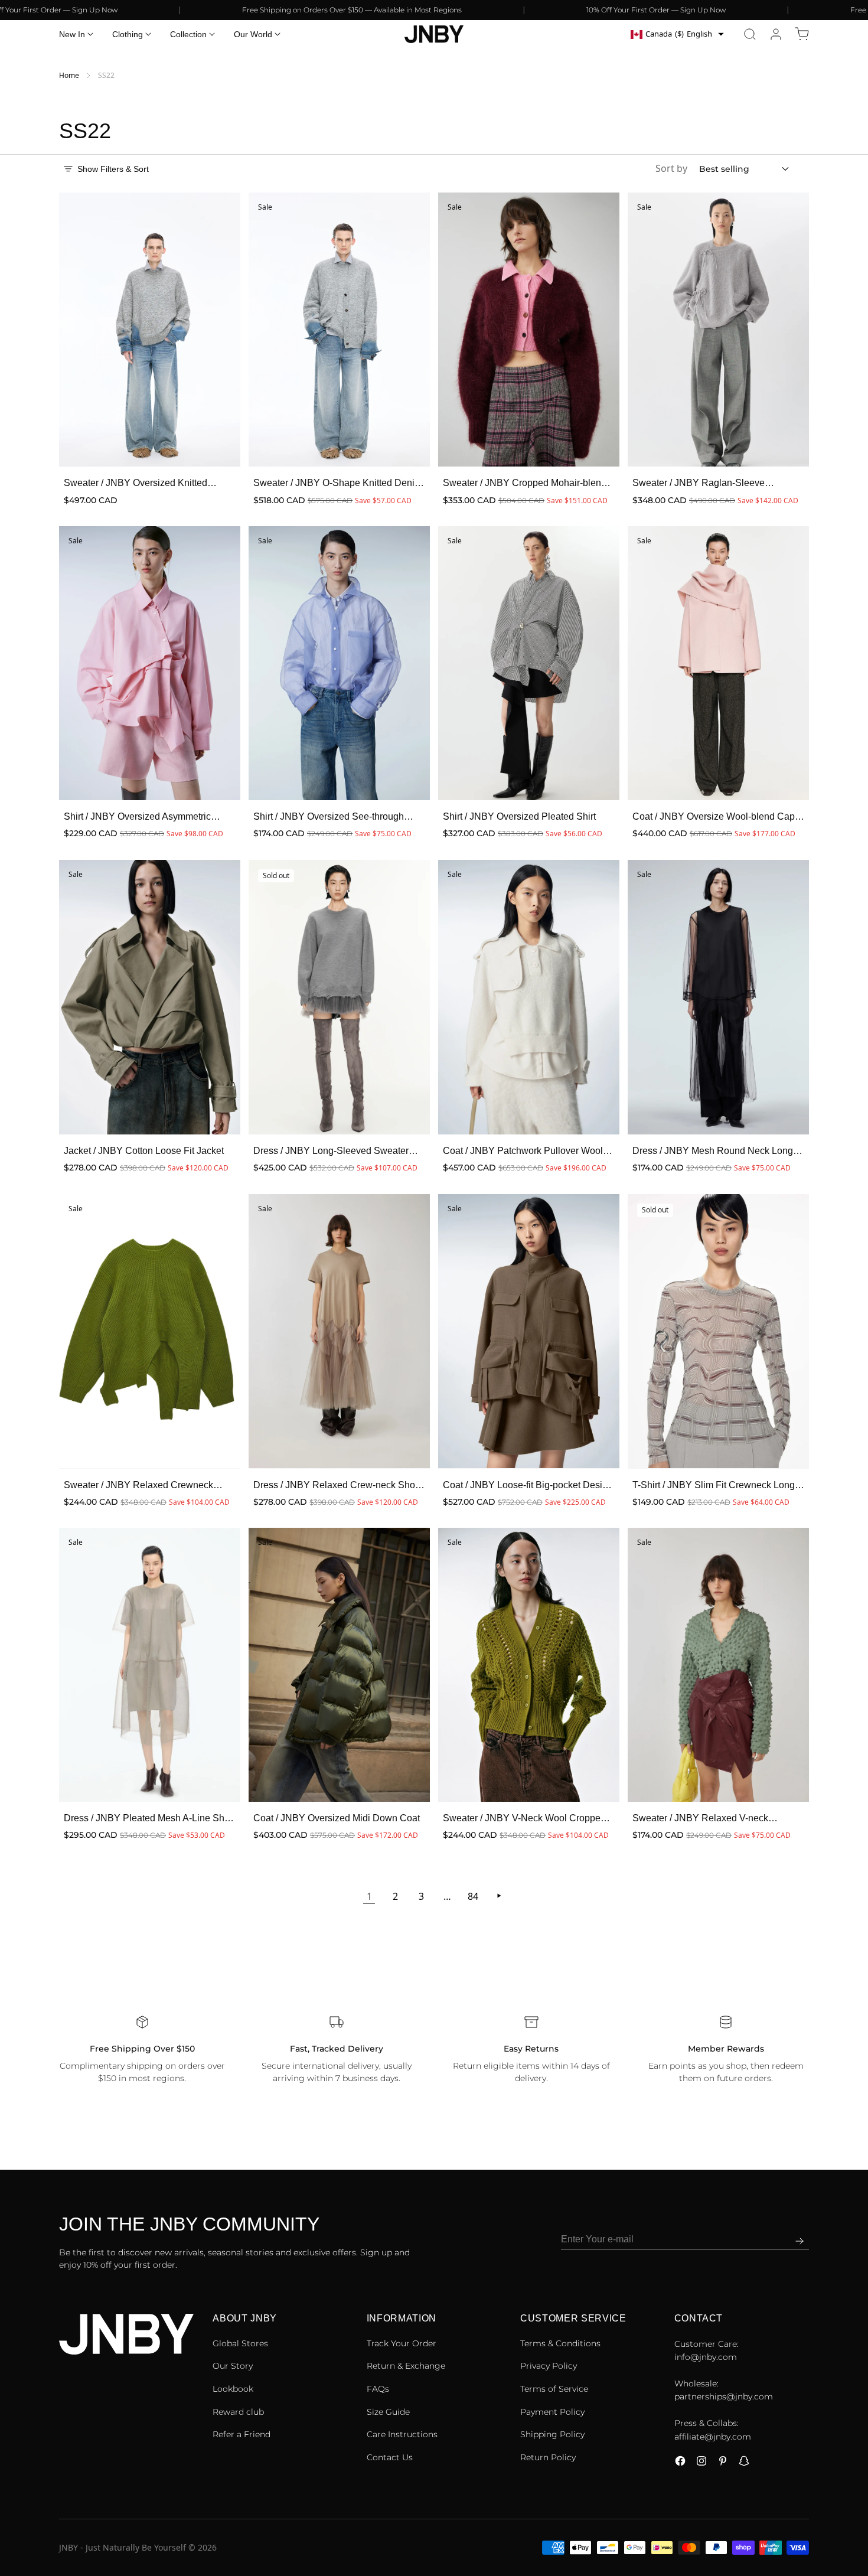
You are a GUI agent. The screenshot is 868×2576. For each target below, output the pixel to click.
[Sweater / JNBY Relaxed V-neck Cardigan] (718, 1665)
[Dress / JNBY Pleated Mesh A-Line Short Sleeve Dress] (150, 1665)
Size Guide (388, 2412)
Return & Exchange (406, 2366)
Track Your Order (402, 2343)
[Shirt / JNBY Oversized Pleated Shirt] (529, 663)
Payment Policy (552, 2412)
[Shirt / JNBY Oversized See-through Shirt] (339, 663)
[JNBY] (434, 34)
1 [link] (369, 1896)
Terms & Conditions (560, 2343)
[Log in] (776, 34)
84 (473, 1896)
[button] (750, 34)
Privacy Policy (549, 2366)
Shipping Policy (552, 2434)
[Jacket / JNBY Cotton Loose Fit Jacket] (150, 997)
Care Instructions (402, 2434)
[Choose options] (219, 445)
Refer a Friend (242, 2434)
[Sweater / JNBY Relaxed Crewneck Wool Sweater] (150, 1331)
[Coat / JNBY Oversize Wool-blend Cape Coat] (718, 663)
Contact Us (390, 2457)
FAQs (378, 2389)
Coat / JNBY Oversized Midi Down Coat (337, 1818)
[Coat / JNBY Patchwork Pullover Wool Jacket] (529, 997)
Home (69, 75)
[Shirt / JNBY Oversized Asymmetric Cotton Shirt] (150, 663)
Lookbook (233, 2389)
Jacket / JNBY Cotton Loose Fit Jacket (144, 1151)
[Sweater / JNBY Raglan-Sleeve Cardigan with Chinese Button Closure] (718, 330)
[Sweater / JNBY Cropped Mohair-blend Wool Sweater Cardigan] (529, 330)
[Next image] (224, 330)
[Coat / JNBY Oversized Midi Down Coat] (339, 1665)
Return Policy (548, 2457)
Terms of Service (554, 2389)
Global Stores (240, 2343)
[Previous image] (76, 330)
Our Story (233, 2366)
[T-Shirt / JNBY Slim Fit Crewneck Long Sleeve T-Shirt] (718, 1331)
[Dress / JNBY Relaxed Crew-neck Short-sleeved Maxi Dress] (339, 1331)
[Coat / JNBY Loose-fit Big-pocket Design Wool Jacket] (529, 1331)
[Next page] (499, 1896)
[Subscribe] (800, 2241)
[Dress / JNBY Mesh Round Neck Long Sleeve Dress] (718, 997)
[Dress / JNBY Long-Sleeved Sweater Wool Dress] (339, 997)
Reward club (238, 2412)
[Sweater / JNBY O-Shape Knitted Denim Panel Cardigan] (339, 330)
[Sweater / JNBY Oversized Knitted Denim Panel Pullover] (150, 330)
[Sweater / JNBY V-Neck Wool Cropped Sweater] (529, 1665)
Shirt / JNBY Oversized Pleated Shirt (519, 816)
